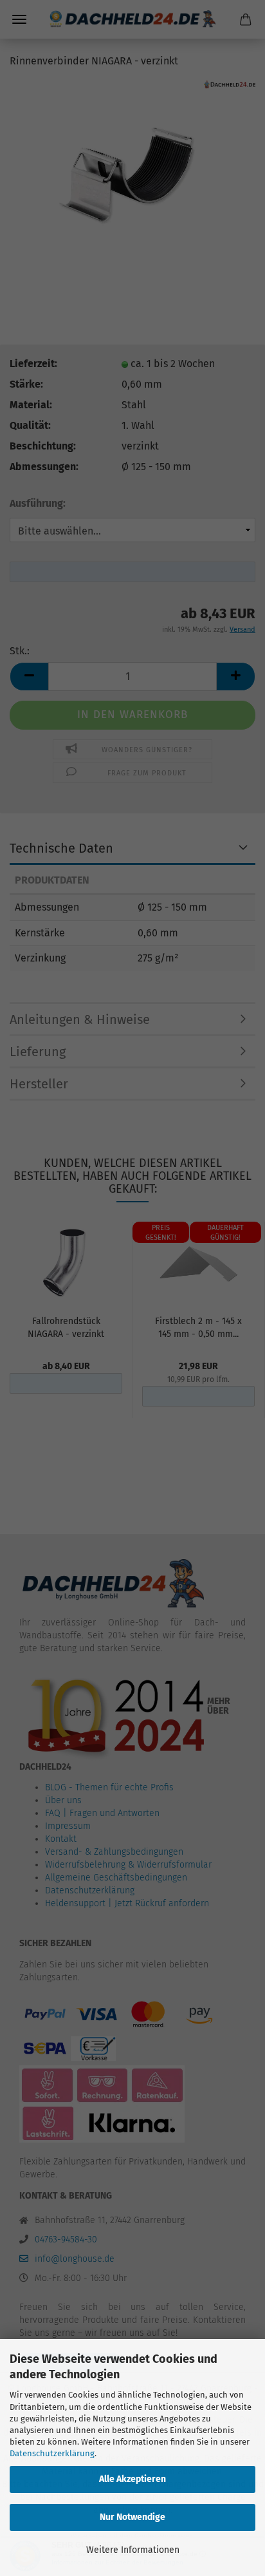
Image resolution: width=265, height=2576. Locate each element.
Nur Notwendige (132, 2517)
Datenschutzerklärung (52, 2453)
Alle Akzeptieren (132, 2479)
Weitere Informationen (133, 2550)
